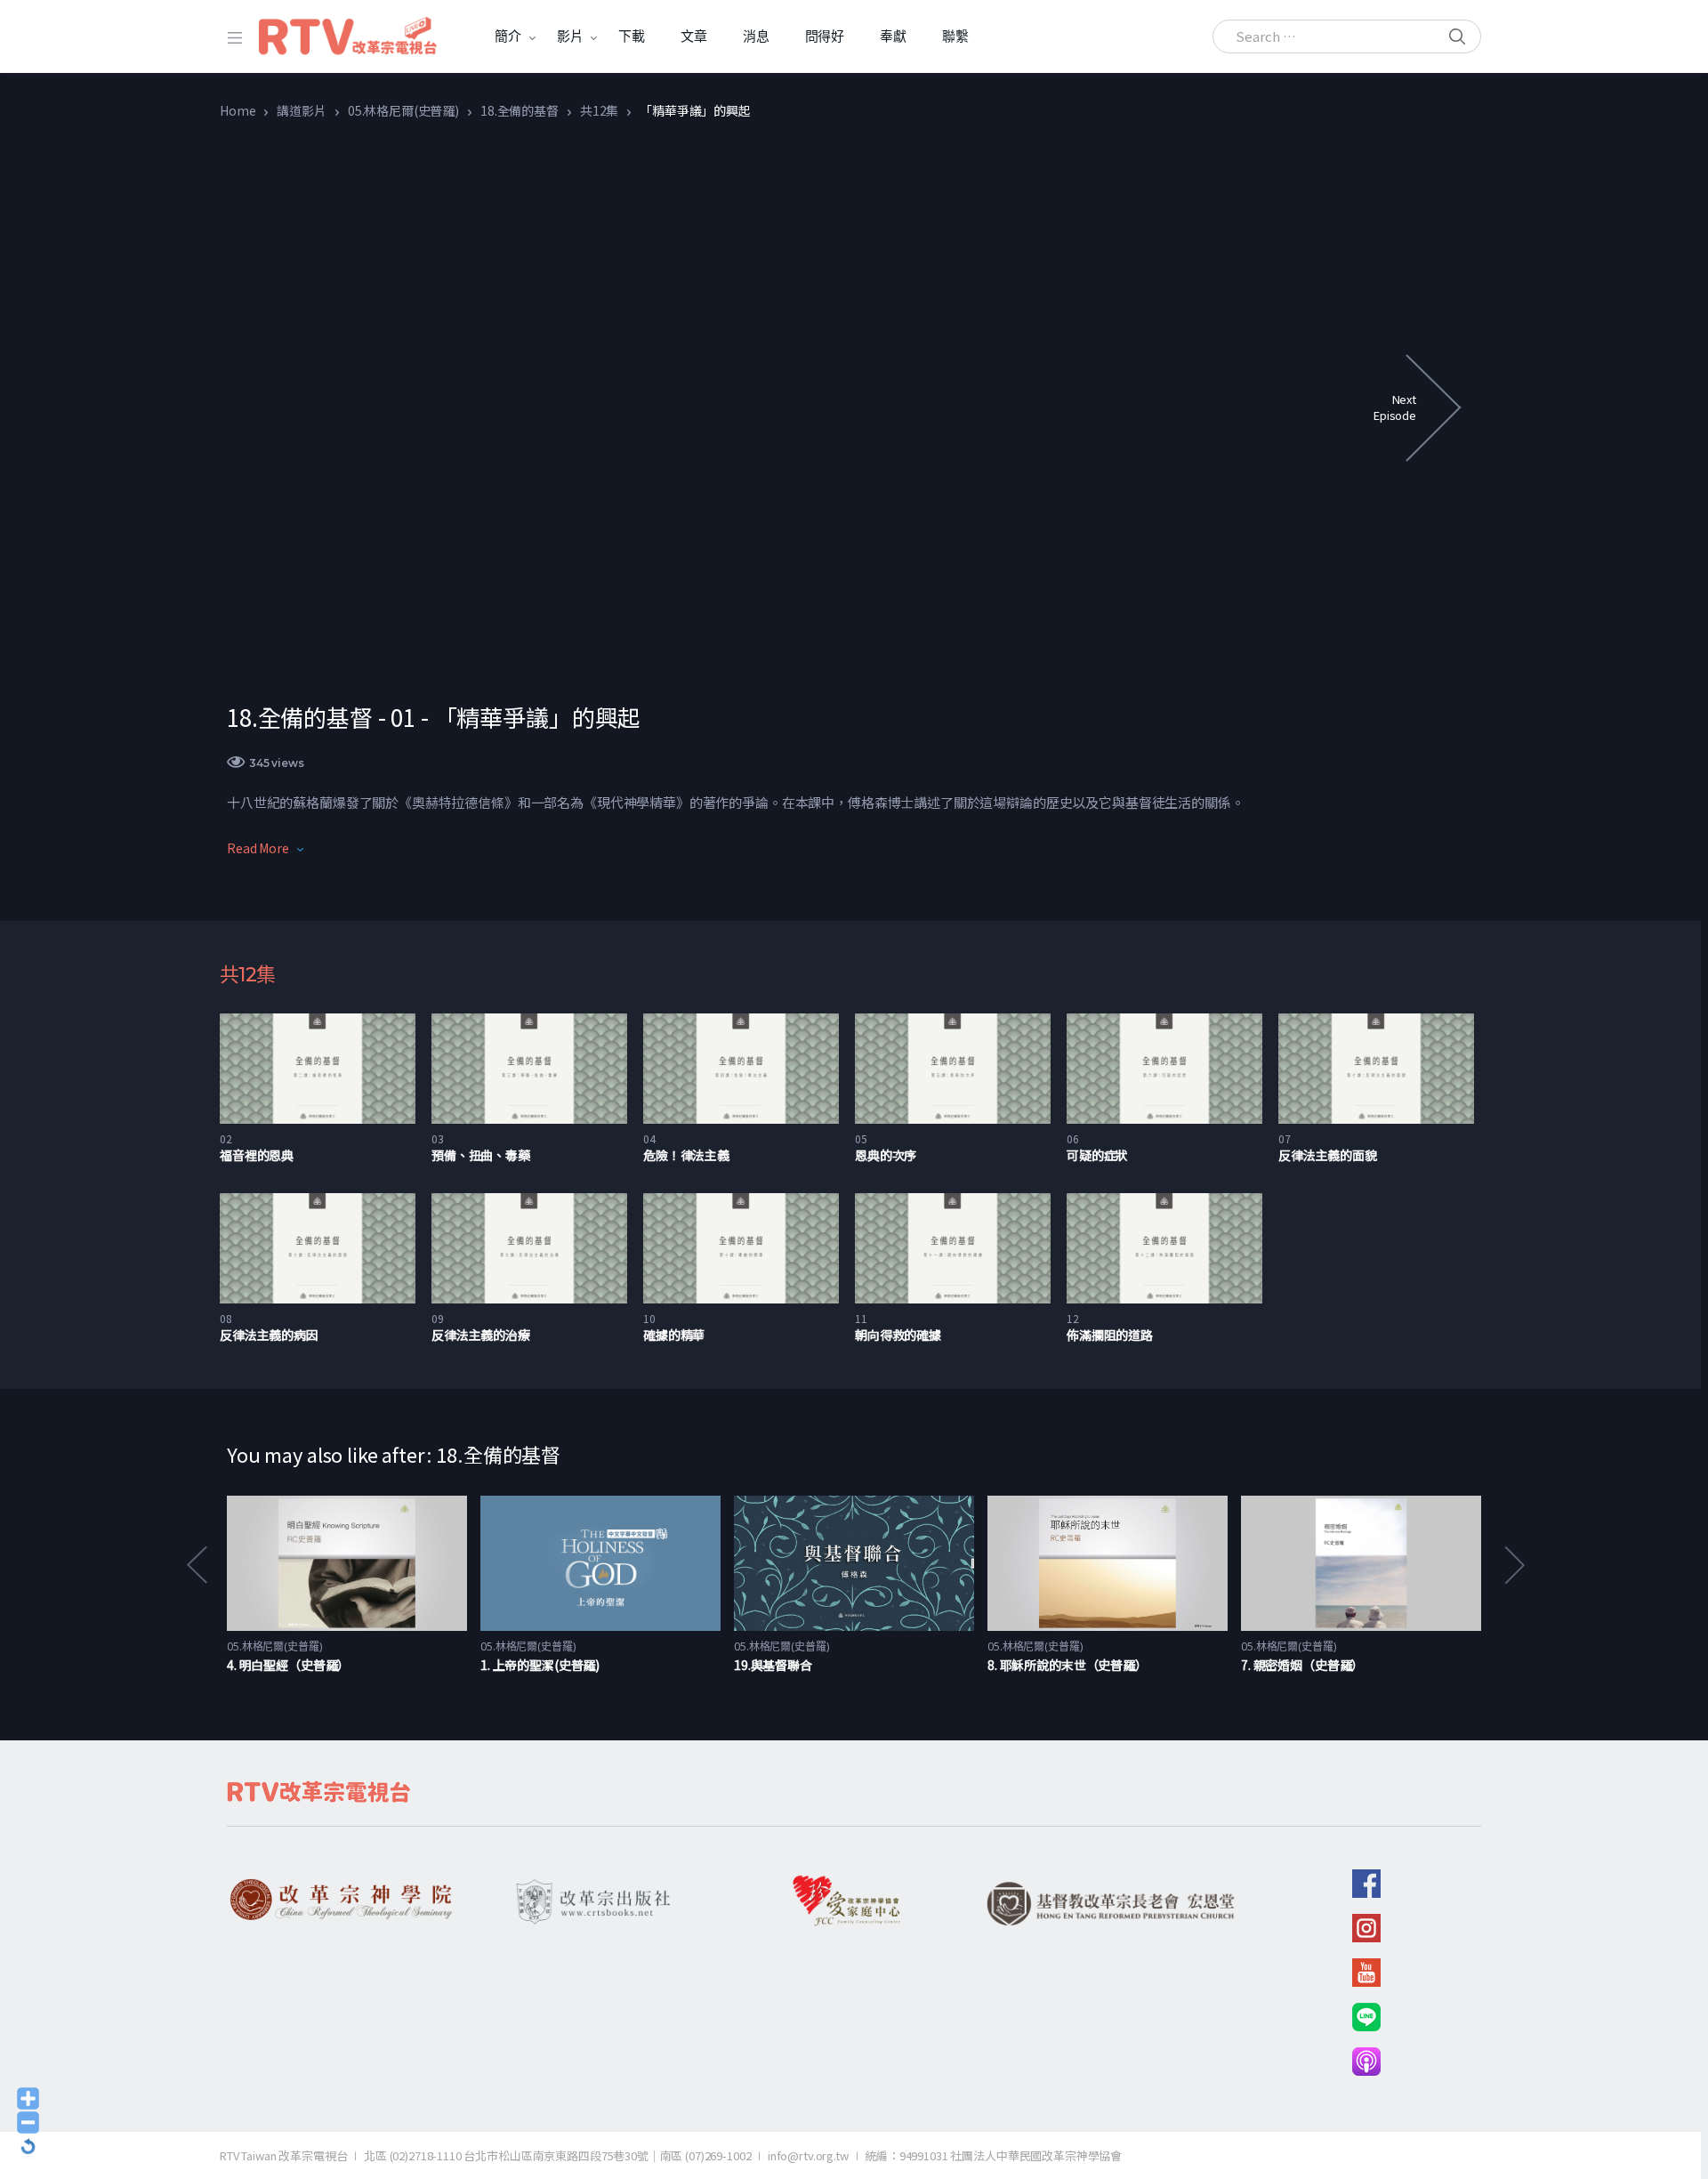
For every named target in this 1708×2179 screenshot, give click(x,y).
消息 (756, 36)
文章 (694, 36)
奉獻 (893, 36)
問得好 (825, 36)
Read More (258, 848)
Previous (196, 1565)
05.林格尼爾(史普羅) (403, 110)
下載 (632, 36)
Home (238, 110)
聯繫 (955, 36)
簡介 (508, 36)
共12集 (599, 110)
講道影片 (301, 110)
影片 (570, 36)
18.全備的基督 (520, 110)
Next (1513, 1565)
